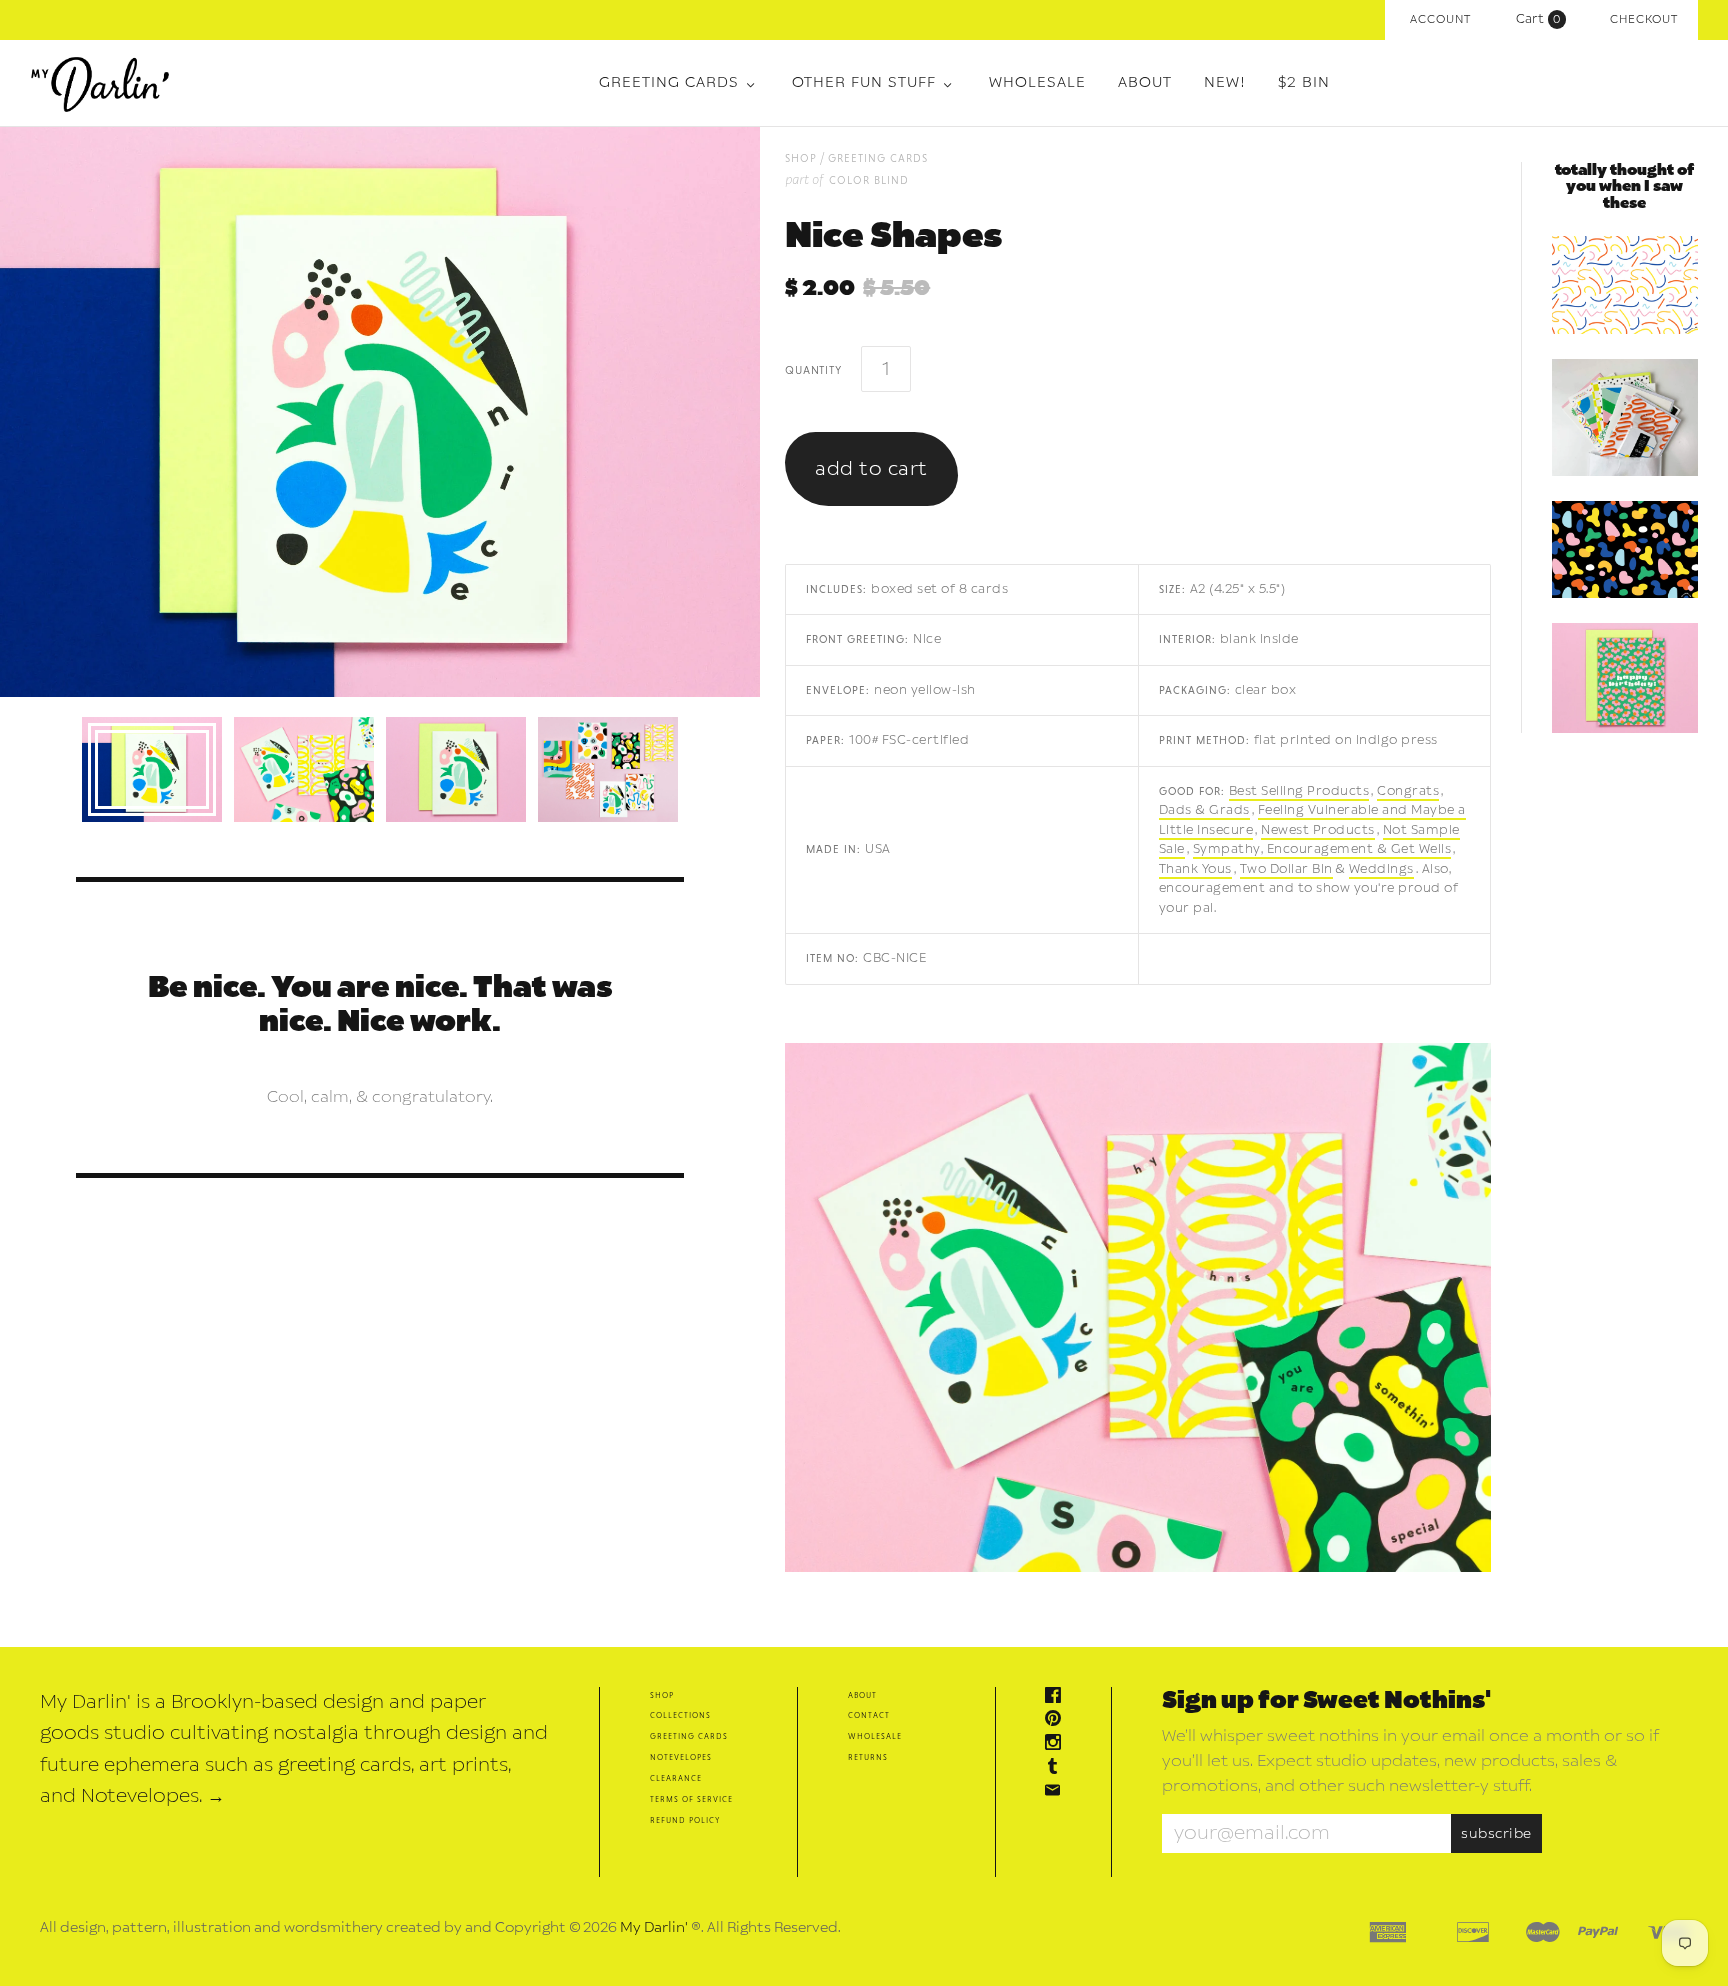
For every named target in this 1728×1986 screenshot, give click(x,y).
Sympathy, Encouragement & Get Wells (1322, 849)
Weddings (1381, 869)
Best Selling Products (1299, 791)
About (1145, 82)
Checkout (1644, 19)
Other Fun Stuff (864, 82)
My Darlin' (654, 1927)
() (1543, 19)
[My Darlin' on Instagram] (1058, 1744)
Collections (680, 1714)
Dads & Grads (1204, 810)
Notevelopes (681, 1756)
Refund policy (685, 1819)
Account (1440, 19)
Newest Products (1318, 830)
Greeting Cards (669, 82)
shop (801, 157)
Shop (662, 1694)
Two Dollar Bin (1286, 869)
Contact (869, 1714)
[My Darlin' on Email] (1058, 1792)
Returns (868, 1756)
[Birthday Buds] (1625, 678)
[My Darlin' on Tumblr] (1058, 1768)
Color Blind (869, 179)
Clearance (676, 1777)
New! (1225, 82)
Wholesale (1037, 82)
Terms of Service (691, 1798)
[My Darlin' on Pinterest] (1058, 1720)
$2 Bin (1304, 82)
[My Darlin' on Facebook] (1058, 1697)
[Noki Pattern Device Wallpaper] (1625, 550)
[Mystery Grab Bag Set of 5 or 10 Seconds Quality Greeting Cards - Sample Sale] (1625, 417)
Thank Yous (1195, 869)
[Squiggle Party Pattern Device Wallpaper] (1625, 285)
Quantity (813, 369)
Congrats (1408, 791)
